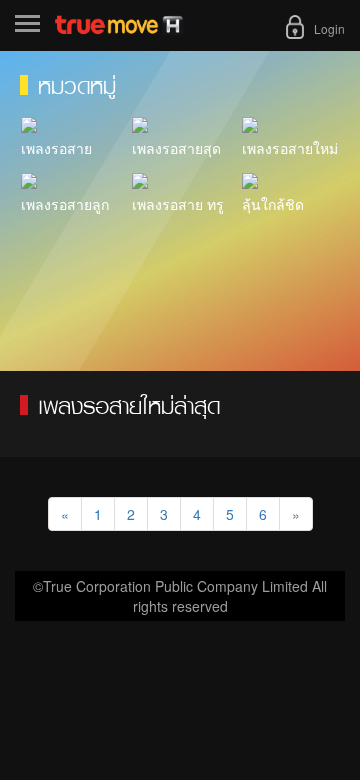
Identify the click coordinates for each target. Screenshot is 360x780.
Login (329, 28)
